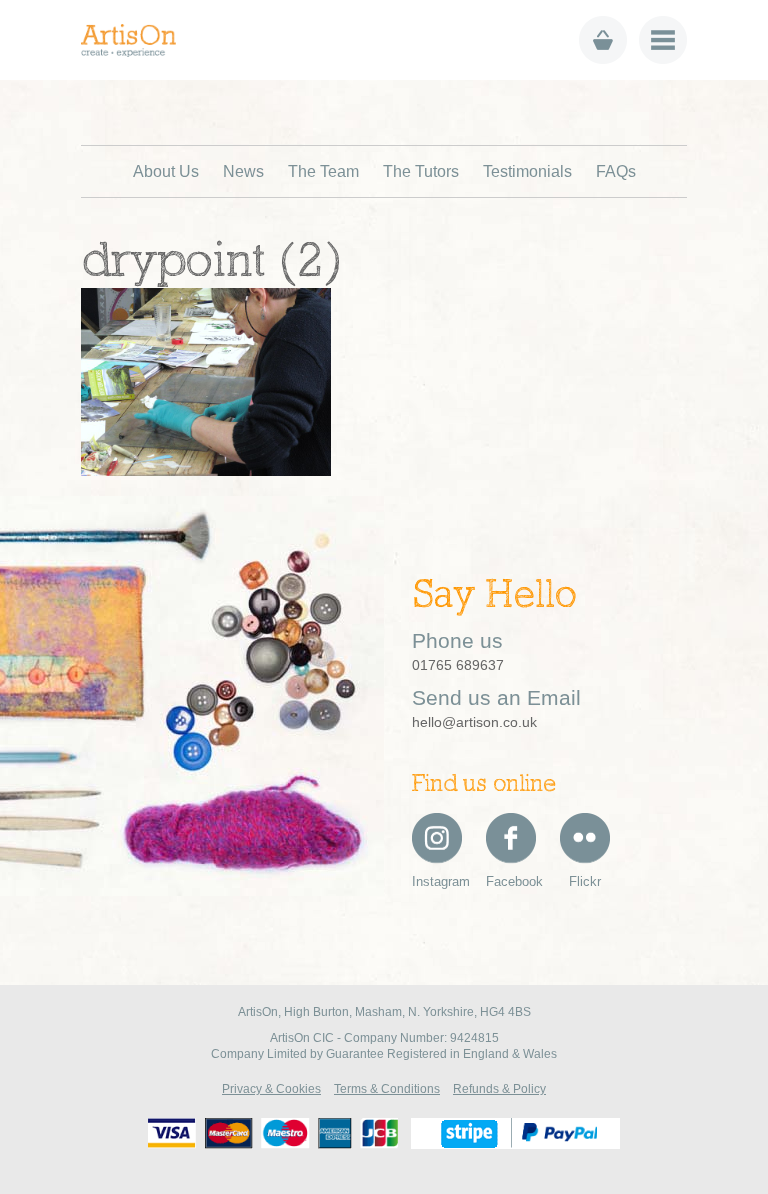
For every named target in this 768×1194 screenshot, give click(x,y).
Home (135, 40)
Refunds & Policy (499, 1089)
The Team (323, 171)
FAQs (616, 171)
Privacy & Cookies (271, 1089)
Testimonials (527, 171)
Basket (603, 40)
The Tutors (421, 171)
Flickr (585, 881)
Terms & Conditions (387, 1089)
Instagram (437, 881)
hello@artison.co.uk (474, 722)
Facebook (511, 881)
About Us (166, 171)
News (243, 171)
